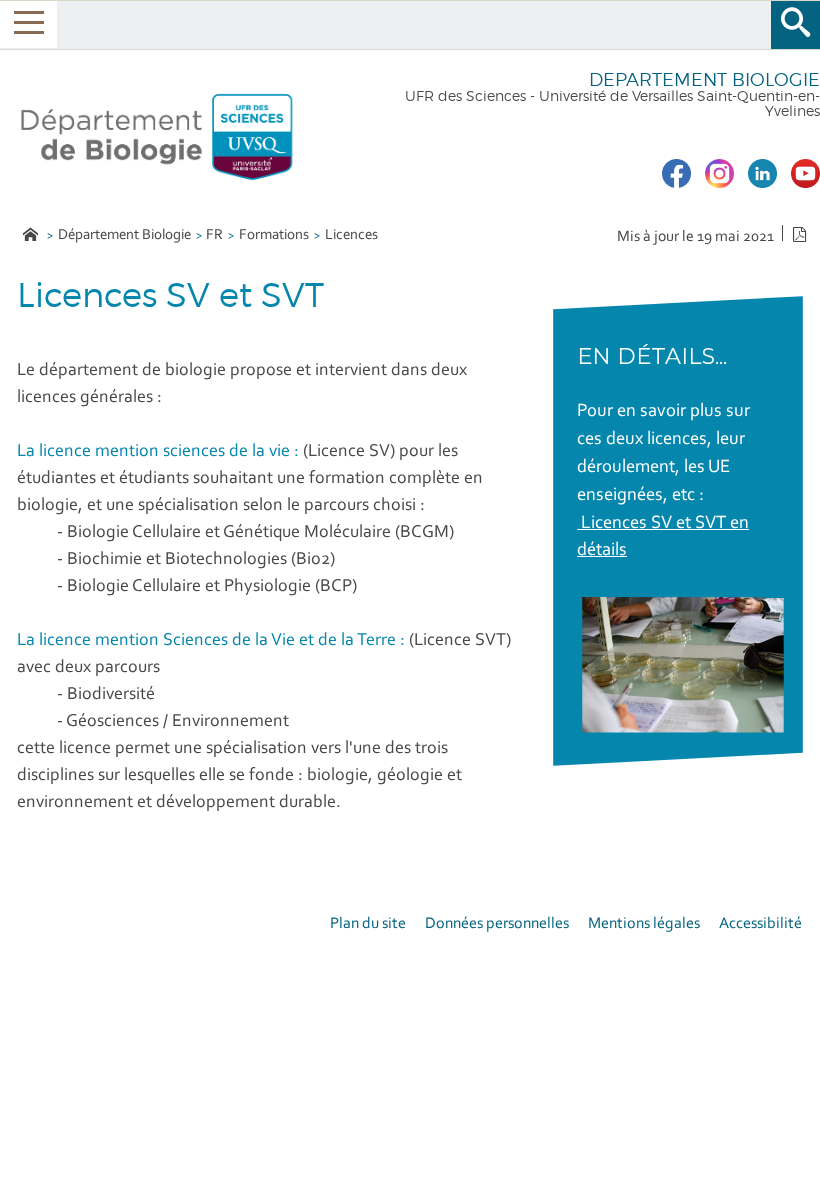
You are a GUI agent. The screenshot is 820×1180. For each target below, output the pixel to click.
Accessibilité (760, 924)
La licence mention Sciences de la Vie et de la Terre (206, 641)
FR (214, 235)
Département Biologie (124, 235)
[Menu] (28, 24)
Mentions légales (644, 924)
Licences (351, 235)
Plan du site (368, 924)
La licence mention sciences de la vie (155, 452)
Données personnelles (497, 924)
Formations (274, 235)
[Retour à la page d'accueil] (156, 132)
